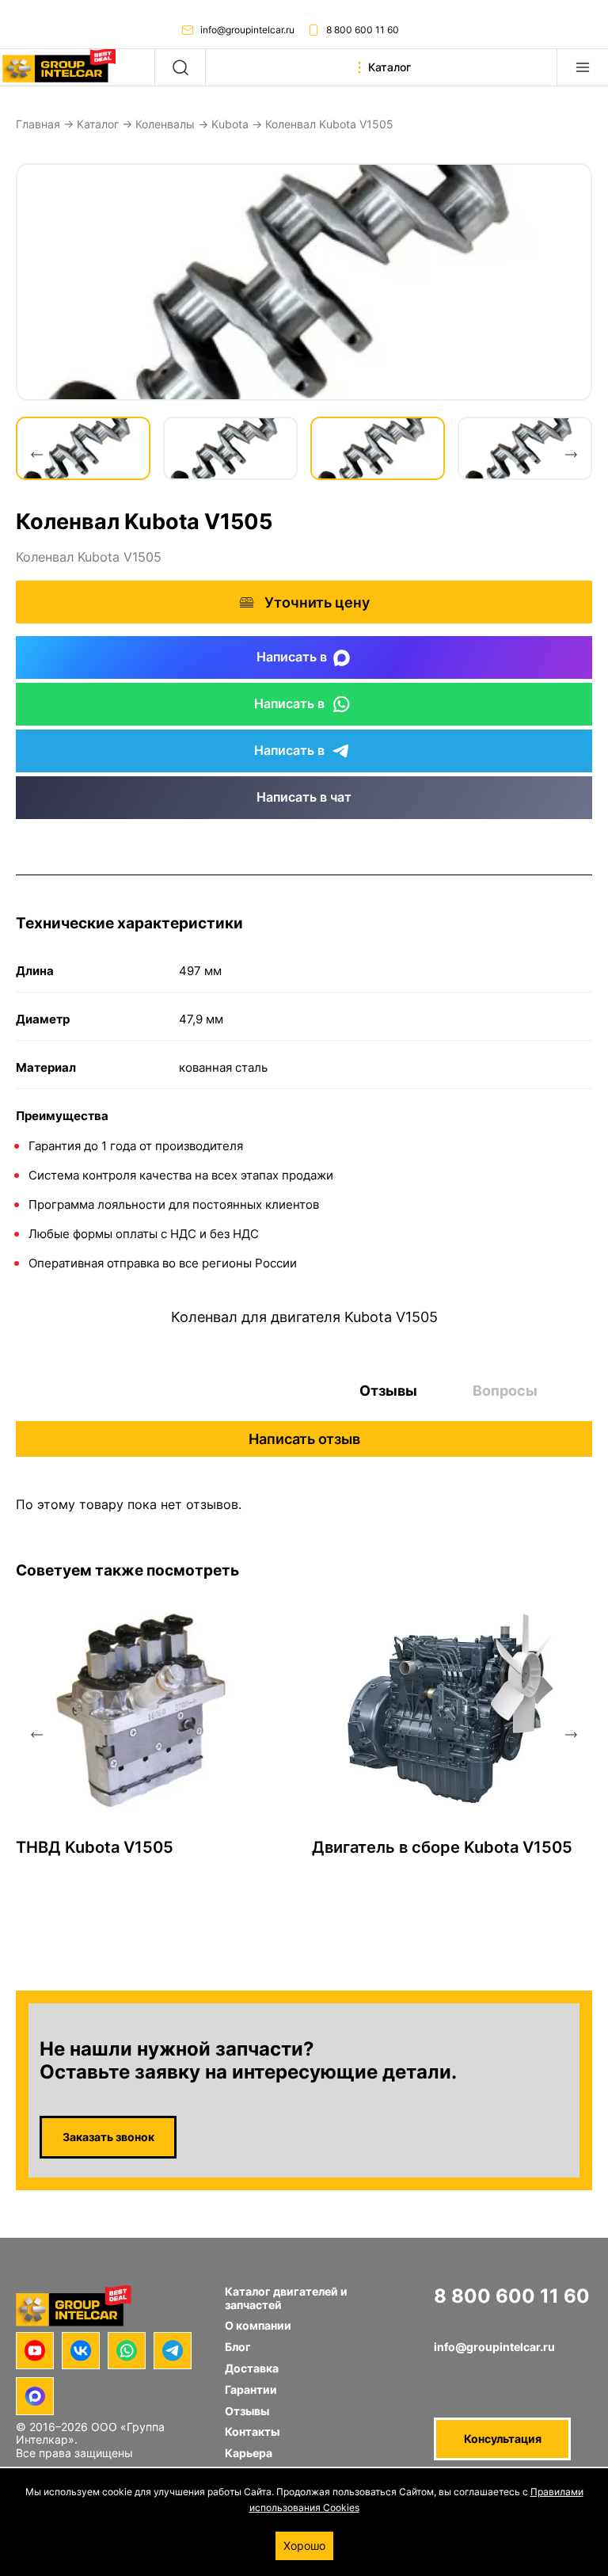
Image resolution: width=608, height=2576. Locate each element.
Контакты (252, 2431)
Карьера (249, 2453)
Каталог (98, 124)
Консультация (503, 2439)
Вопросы (505, 1391)
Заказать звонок (108, 2137)
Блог (238, 2347)
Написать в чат (304, 797)
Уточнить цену (317, 602)
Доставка (252, 2368)
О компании (258, 2325)
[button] (36, 455)
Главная (38, 124)
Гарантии (251, 2389)
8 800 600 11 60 (363, 30)
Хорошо (304, 2546)
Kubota (230, 124)
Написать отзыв (304, 1439)
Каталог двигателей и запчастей (286, 2298)
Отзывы (388, 1391)
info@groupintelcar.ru (247, 30)
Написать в (292, 657)
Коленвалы (165, 124)
